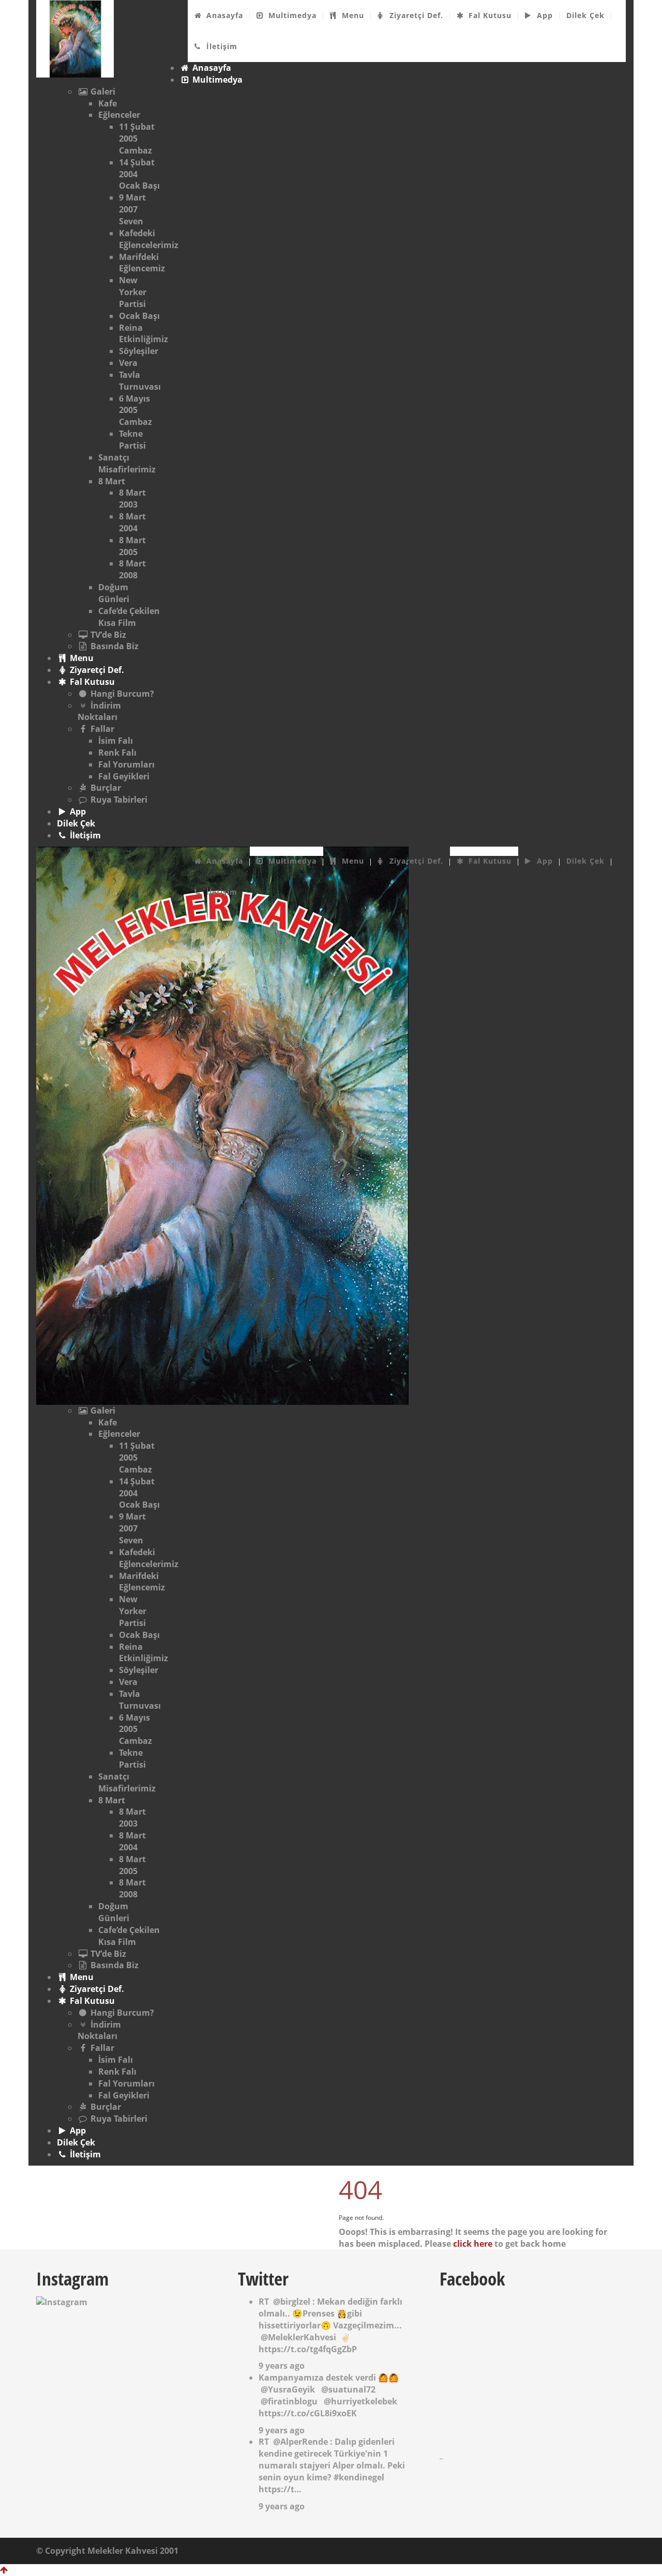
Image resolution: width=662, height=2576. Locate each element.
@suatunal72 (348, 2389)
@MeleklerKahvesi (298, 2337)
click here (473, 2244)
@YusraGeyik (288, 2389)
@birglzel (292, 2302)
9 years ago (282, 2366)
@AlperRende (300, 2442)
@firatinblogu (289, 2401)
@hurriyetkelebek (360, 2401)
